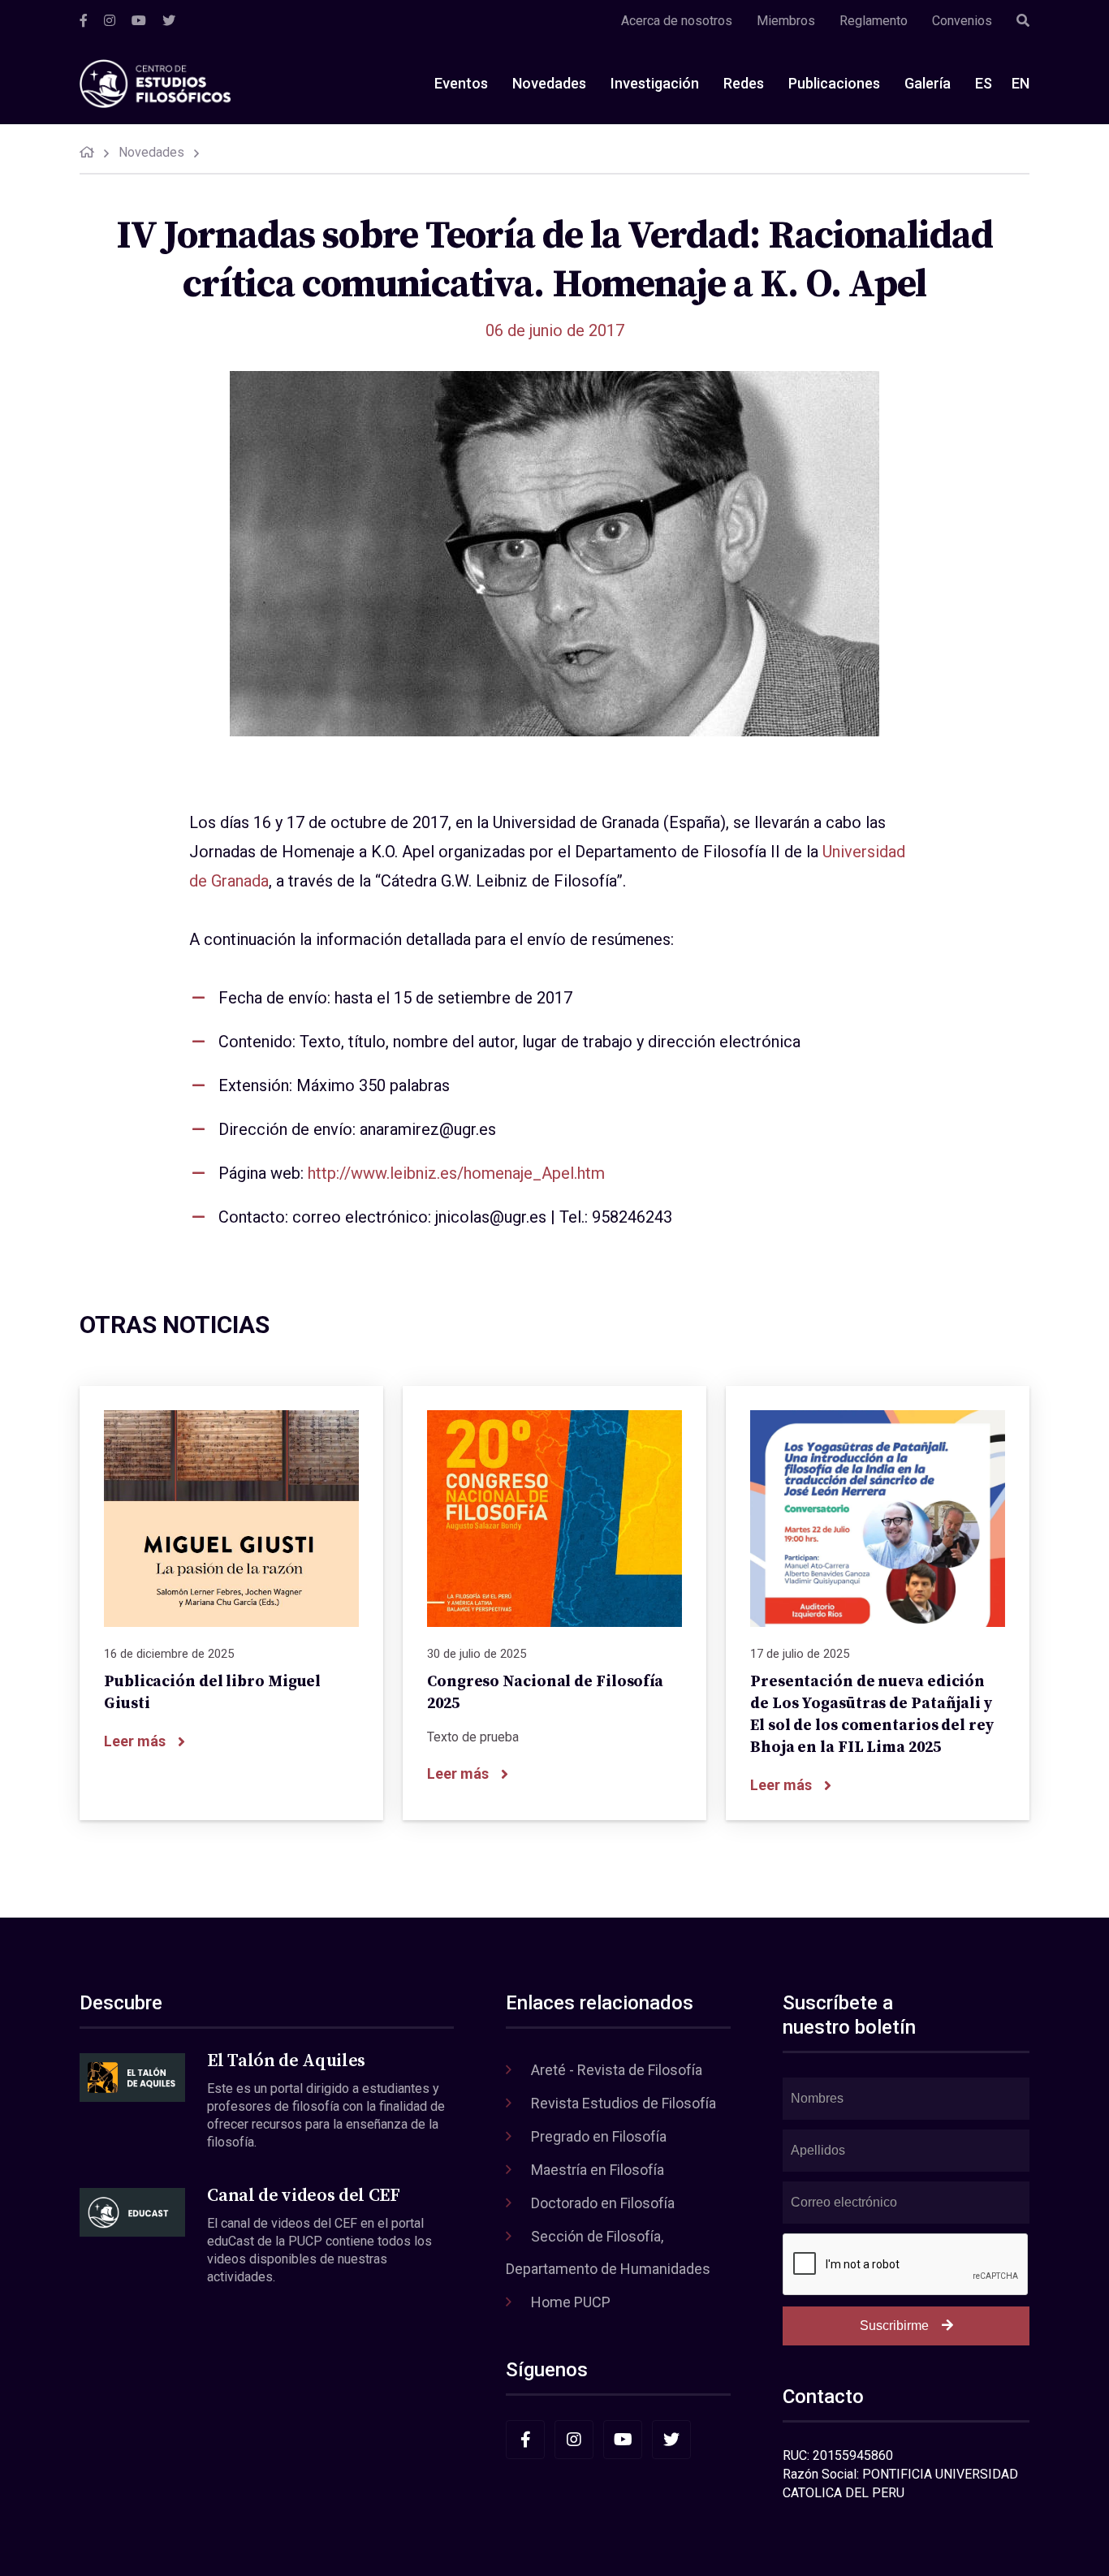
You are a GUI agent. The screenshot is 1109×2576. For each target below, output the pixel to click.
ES (984, 83)
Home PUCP (571, 2302)
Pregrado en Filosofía (599, 2136)
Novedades (549, 83)
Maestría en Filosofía (598, 2170)
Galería (928, 83)
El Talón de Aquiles (286, 2061)
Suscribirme (894, 2326)
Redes (744, 83)
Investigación (655, 83)
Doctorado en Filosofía (603, 2203)
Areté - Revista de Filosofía (617, 2070)
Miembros (786, 21)
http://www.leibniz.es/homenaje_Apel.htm (456, 1173)
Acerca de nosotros (677, 21)
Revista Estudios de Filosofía (624, 2103)
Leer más (135, 1741)
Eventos (461, 83)
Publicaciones (834, 83)
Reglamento (874, 21)
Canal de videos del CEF (303, 2196)
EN (1021, 83)
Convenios (962, 21)
